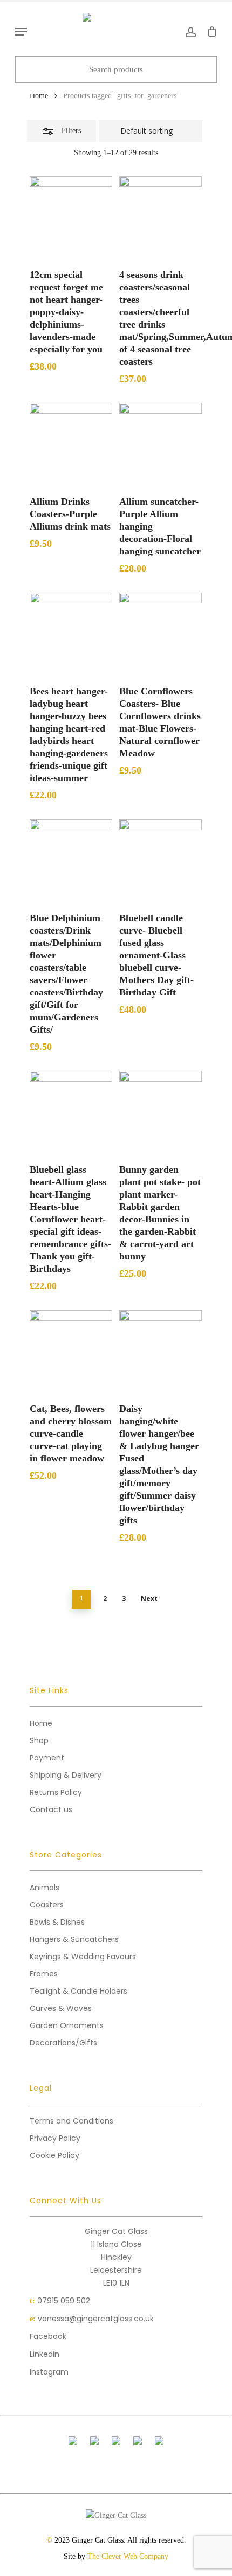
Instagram (49, 2372)
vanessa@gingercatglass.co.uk (96, 2319)
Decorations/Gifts (63, 2043)
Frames (44, 1974)
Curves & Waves (61, 2008)
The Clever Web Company (128, 2556)
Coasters (47, 1905)
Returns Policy (56, 1792)
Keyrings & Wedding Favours (83, 1957)
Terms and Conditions (71, 2121)
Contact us (51, 1809)
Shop (39, 1740)
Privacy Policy (55, 2138)
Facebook (48, 2336)
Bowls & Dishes (57, 1922)
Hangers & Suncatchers (74, 1939)
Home (39, 96)
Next (149, 1599)
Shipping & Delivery (66, 1775)
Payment (47, 1758)
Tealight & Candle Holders (79, 1991)
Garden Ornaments (67, 2025)
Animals (45, 1888)
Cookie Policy (54, 2155)
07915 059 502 (64, 2301)
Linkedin (45, 2354)
